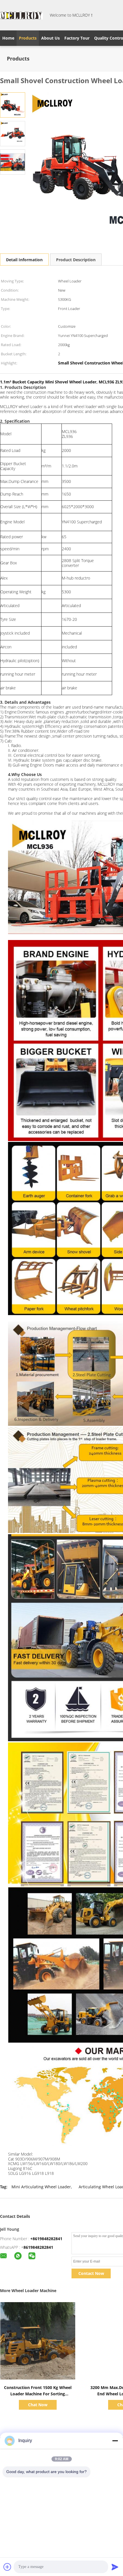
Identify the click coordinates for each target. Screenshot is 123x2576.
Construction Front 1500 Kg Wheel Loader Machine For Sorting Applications (38, 2394)
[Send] (115, 2567)
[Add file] (7, 2567)
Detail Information (24, 260)
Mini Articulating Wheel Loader (41, 2187)
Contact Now (91, 2273)
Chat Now (38, 2405)
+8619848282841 (46, 2239)
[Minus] (115, 2441)
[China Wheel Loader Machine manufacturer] (21, 15)
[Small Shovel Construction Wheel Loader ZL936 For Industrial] (13, 105)
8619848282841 (38, 2247)
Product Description (76, 260)
